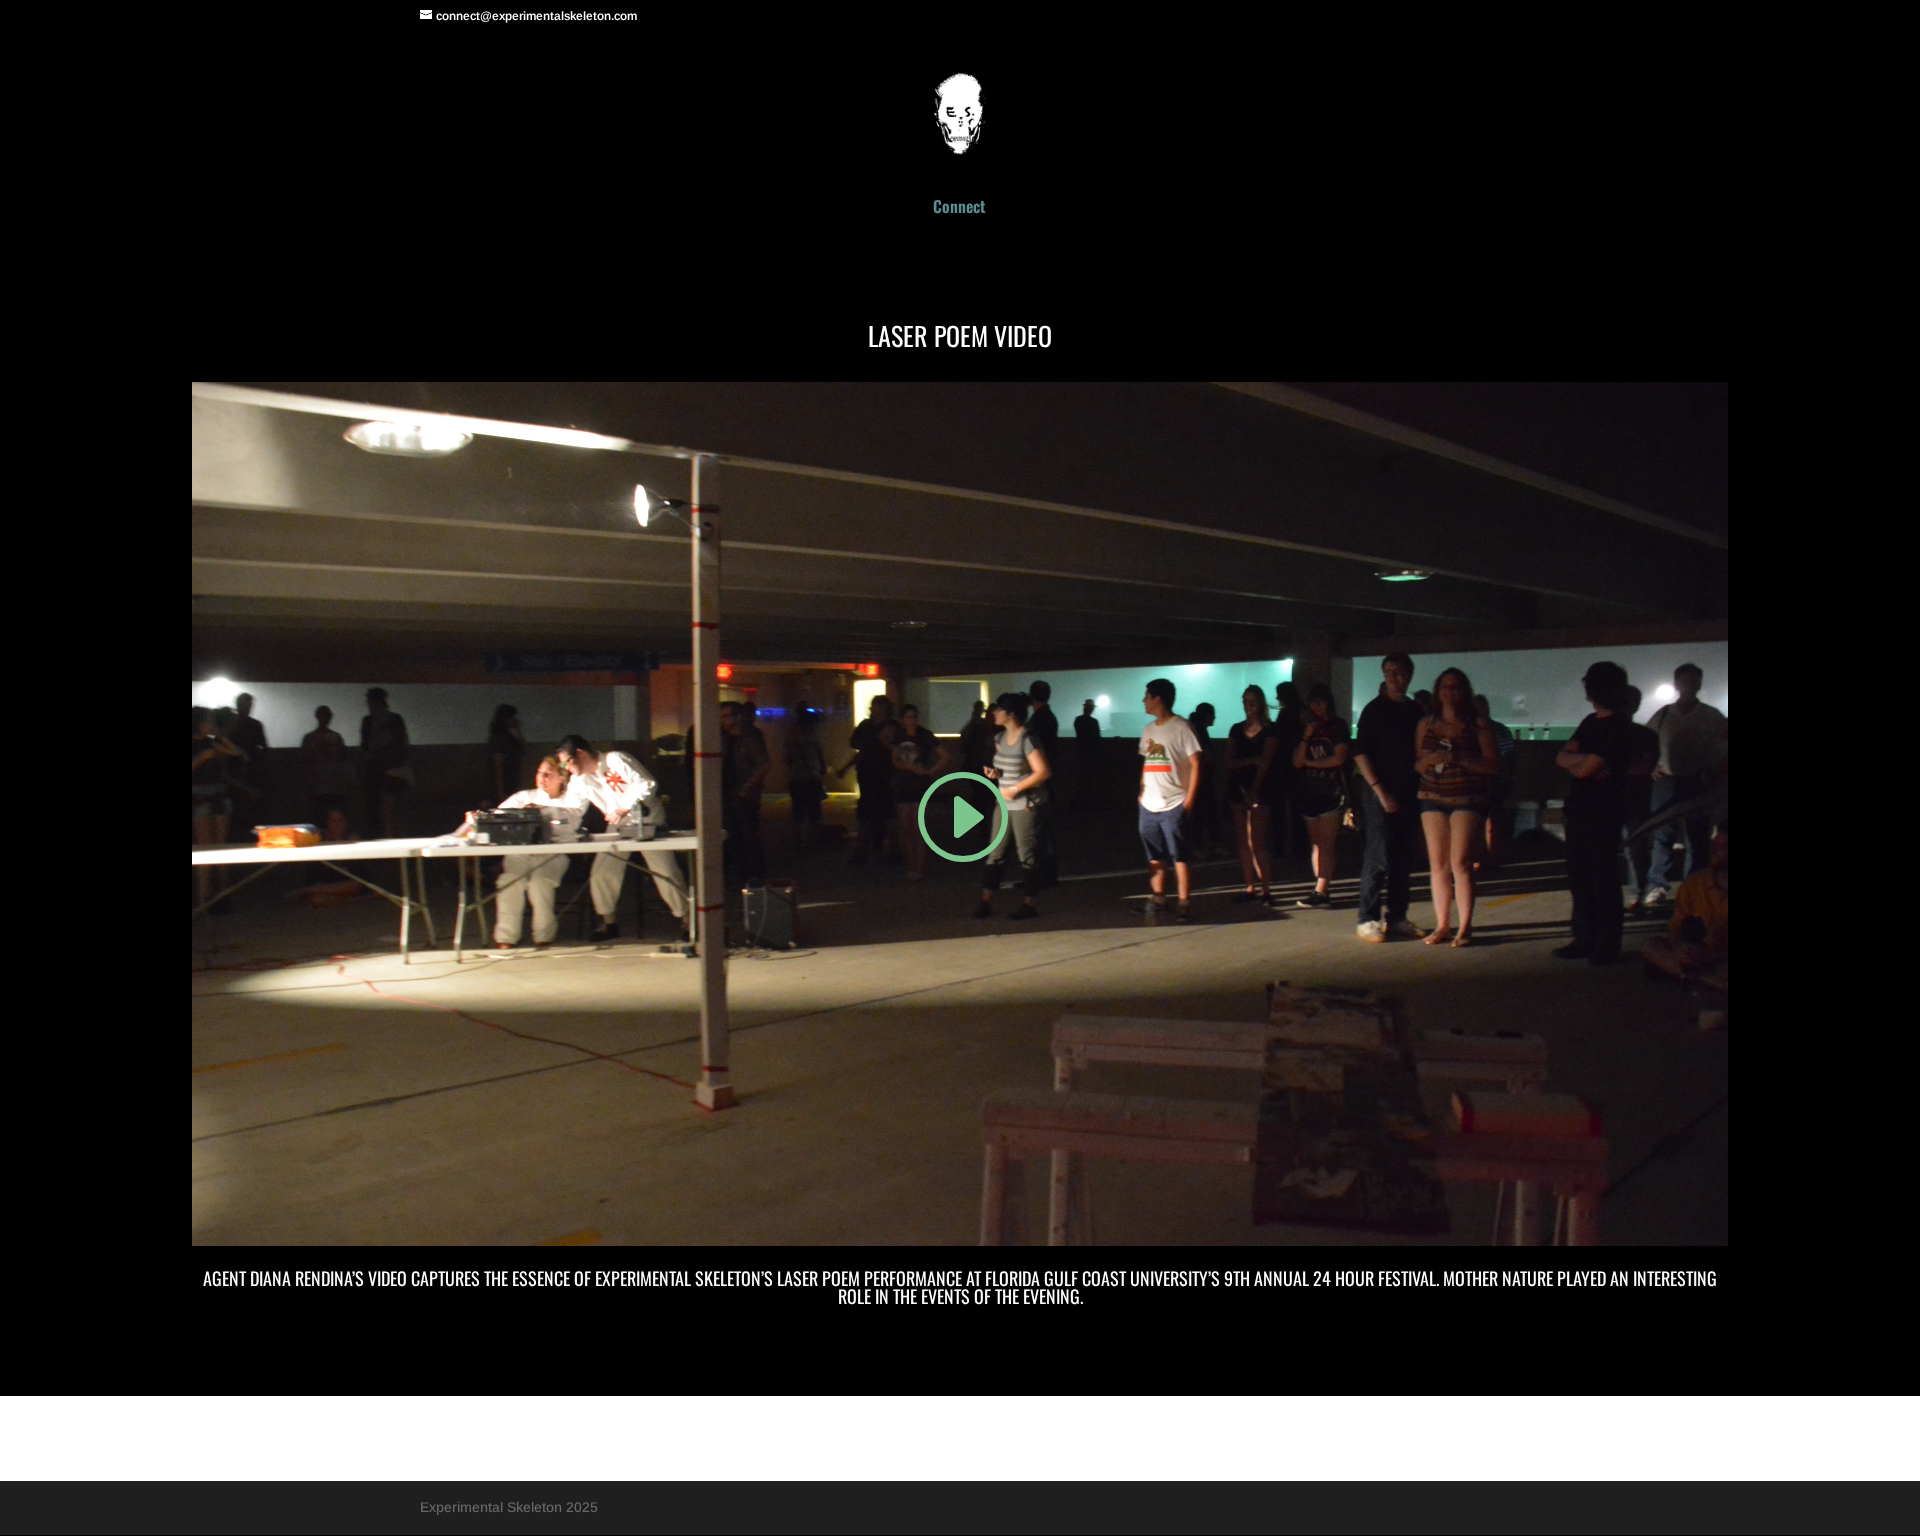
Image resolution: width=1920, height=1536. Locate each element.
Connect (959, 208)
